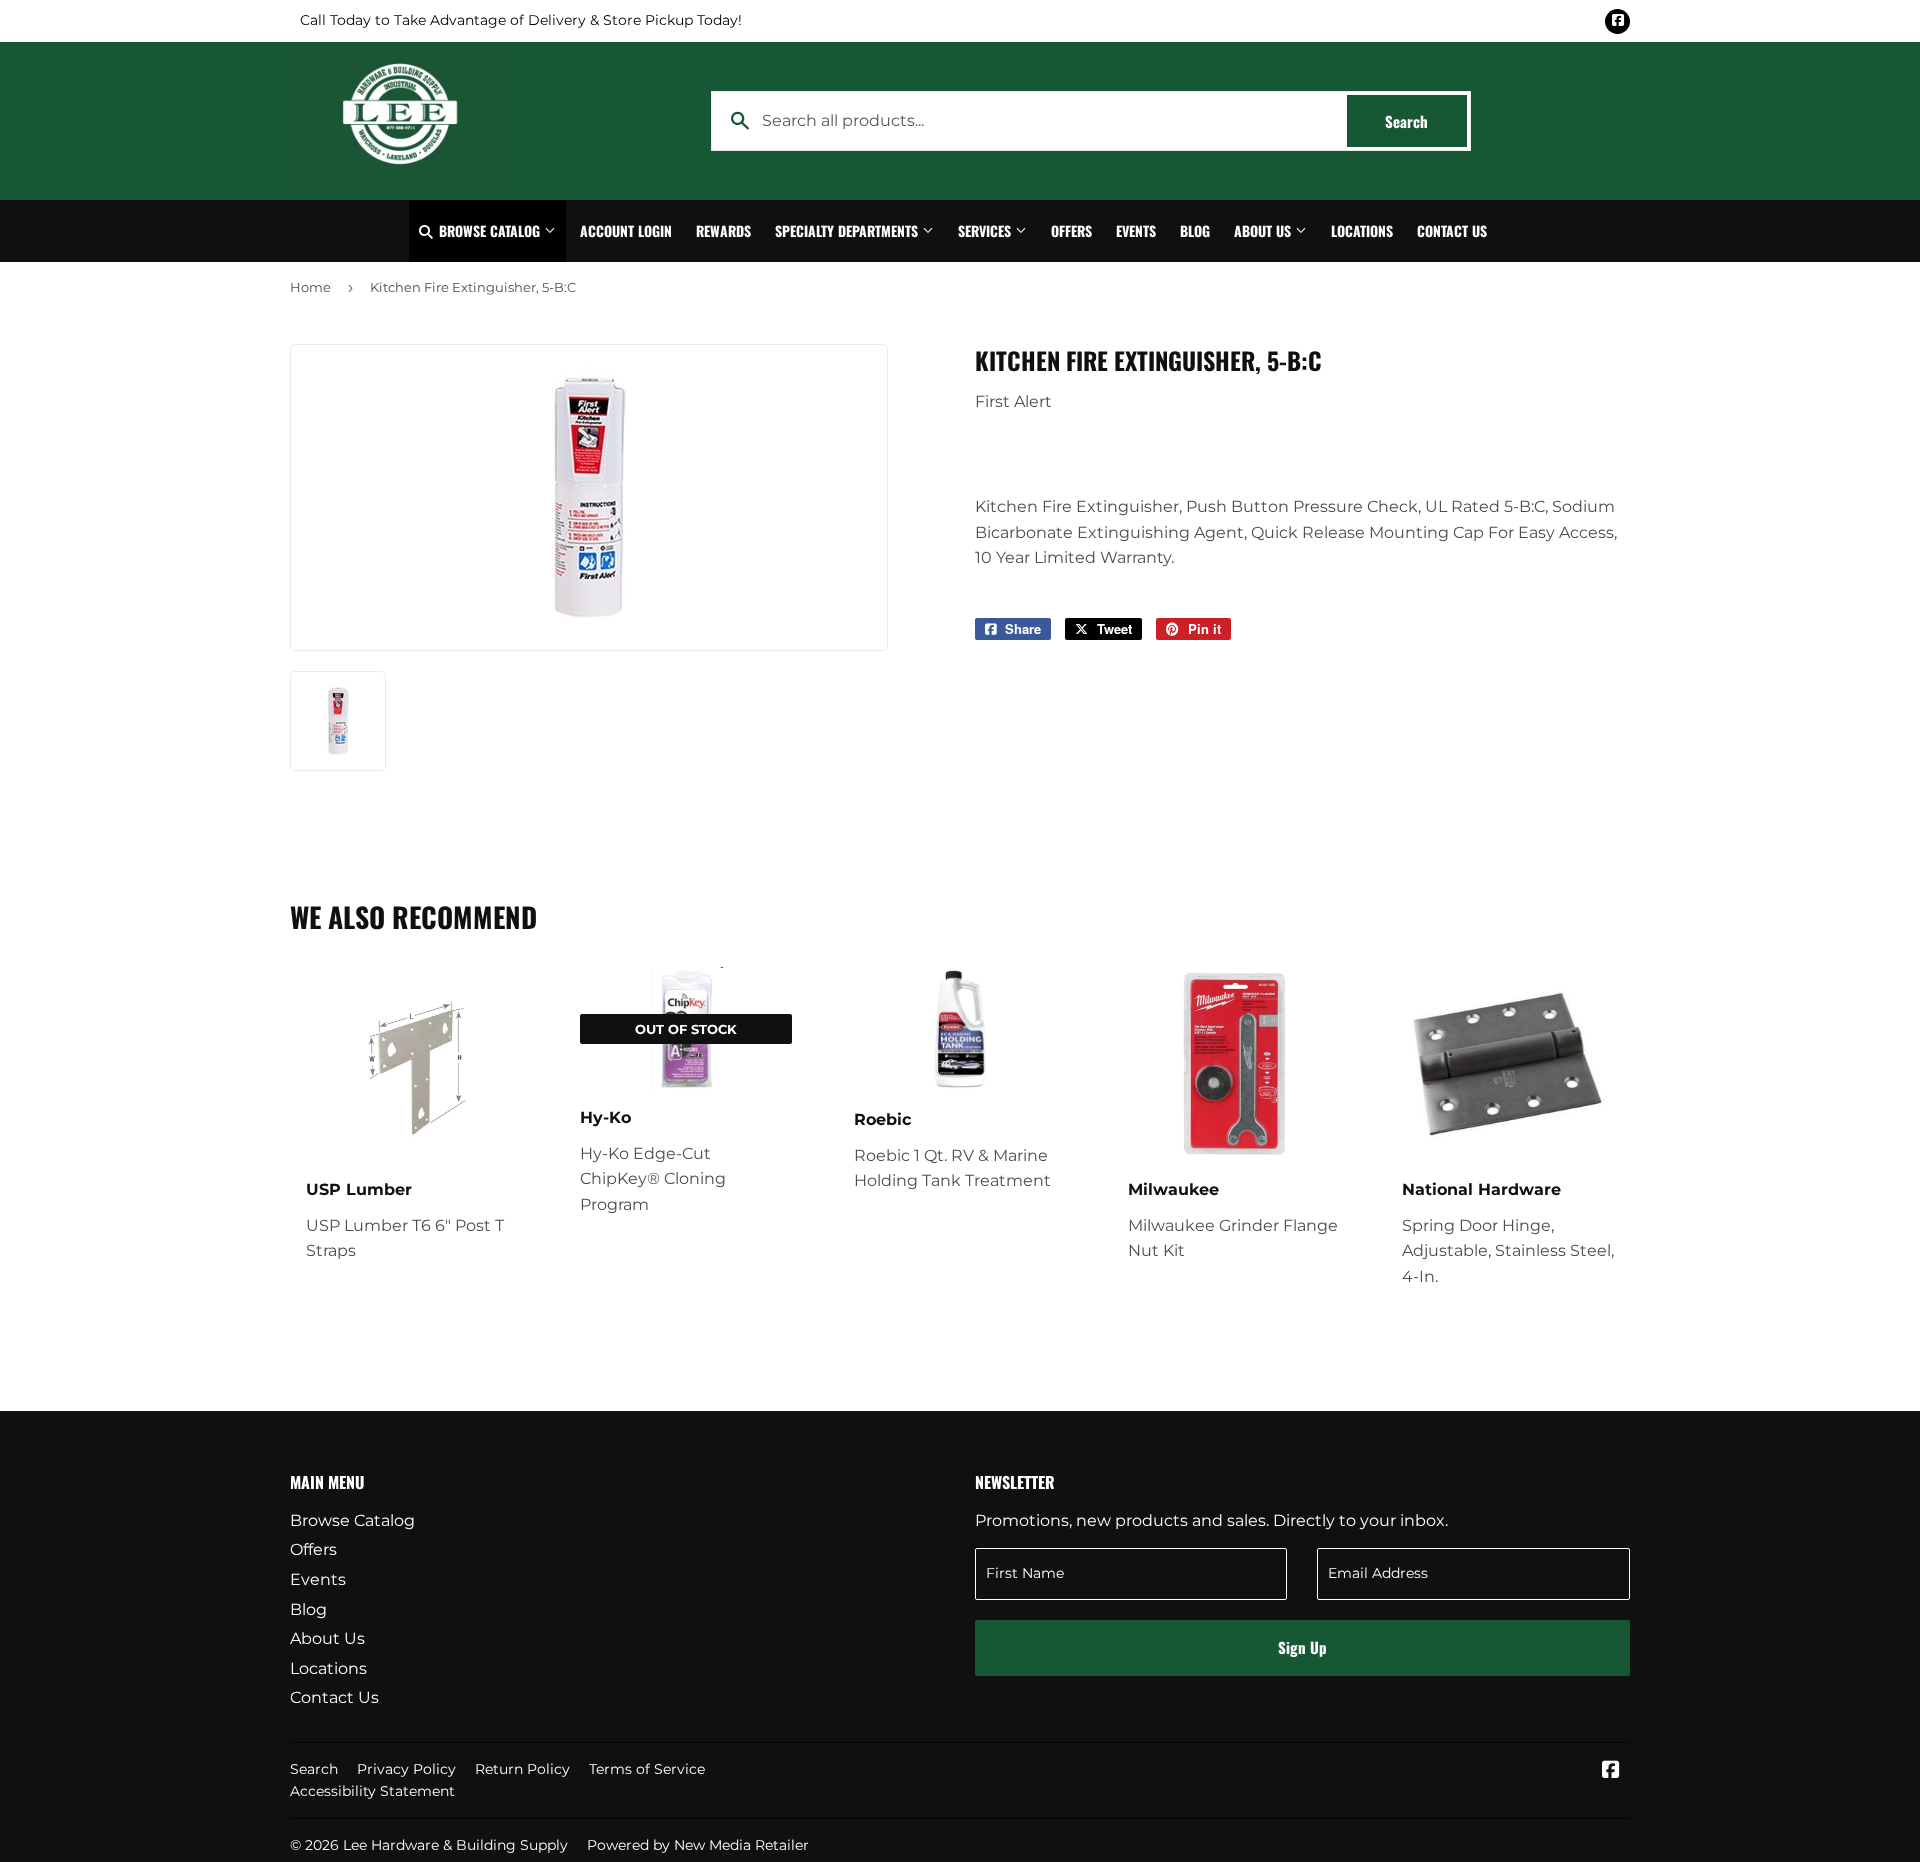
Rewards (723, 230)
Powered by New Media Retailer (698, 1845)
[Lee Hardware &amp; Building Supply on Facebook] (1611, 1771)
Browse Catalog (489, 230)
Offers (1071, 230)
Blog (1195, 230)
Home (310, 287)
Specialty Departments (848, 230)
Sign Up (1302, 1647)
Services (986, 230)
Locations (1362, 230)
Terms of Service (647, 1769)
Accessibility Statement (372, 1791)
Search (1426, 121)
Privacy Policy (406, 1769)
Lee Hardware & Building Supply (455, 1845)
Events (1136, 230)
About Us (1264, 230)
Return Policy (522, 1769)
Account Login (626, 230)
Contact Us (1452, 230)
